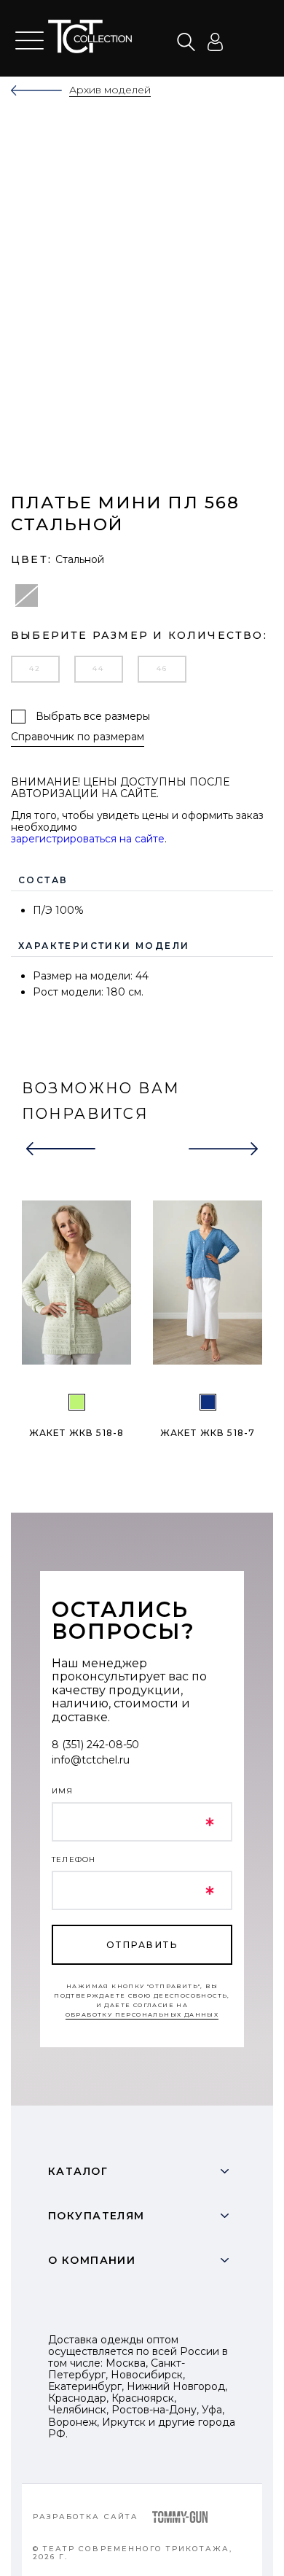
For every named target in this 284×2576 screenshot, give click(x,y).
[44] (77, 1402)
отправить (142, 1945)
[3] (208, 1402)
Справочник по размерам (78, 737)
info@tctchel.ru (91, 1760)
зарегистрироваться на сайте (88, 839)
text (94, 36)
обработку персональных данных (142, 2014)
